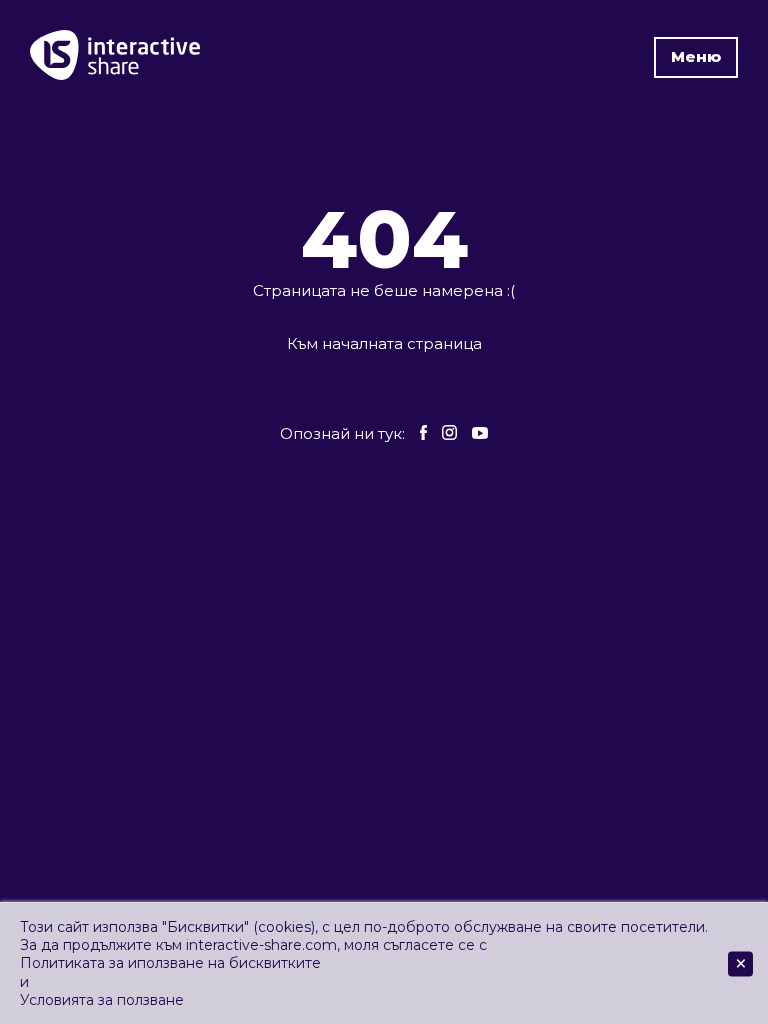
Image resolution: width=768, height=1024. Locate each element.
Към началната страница (384, 343)
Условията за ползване (102, 1000)
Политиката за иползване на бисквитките (170, 963)
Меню (696, 56)
